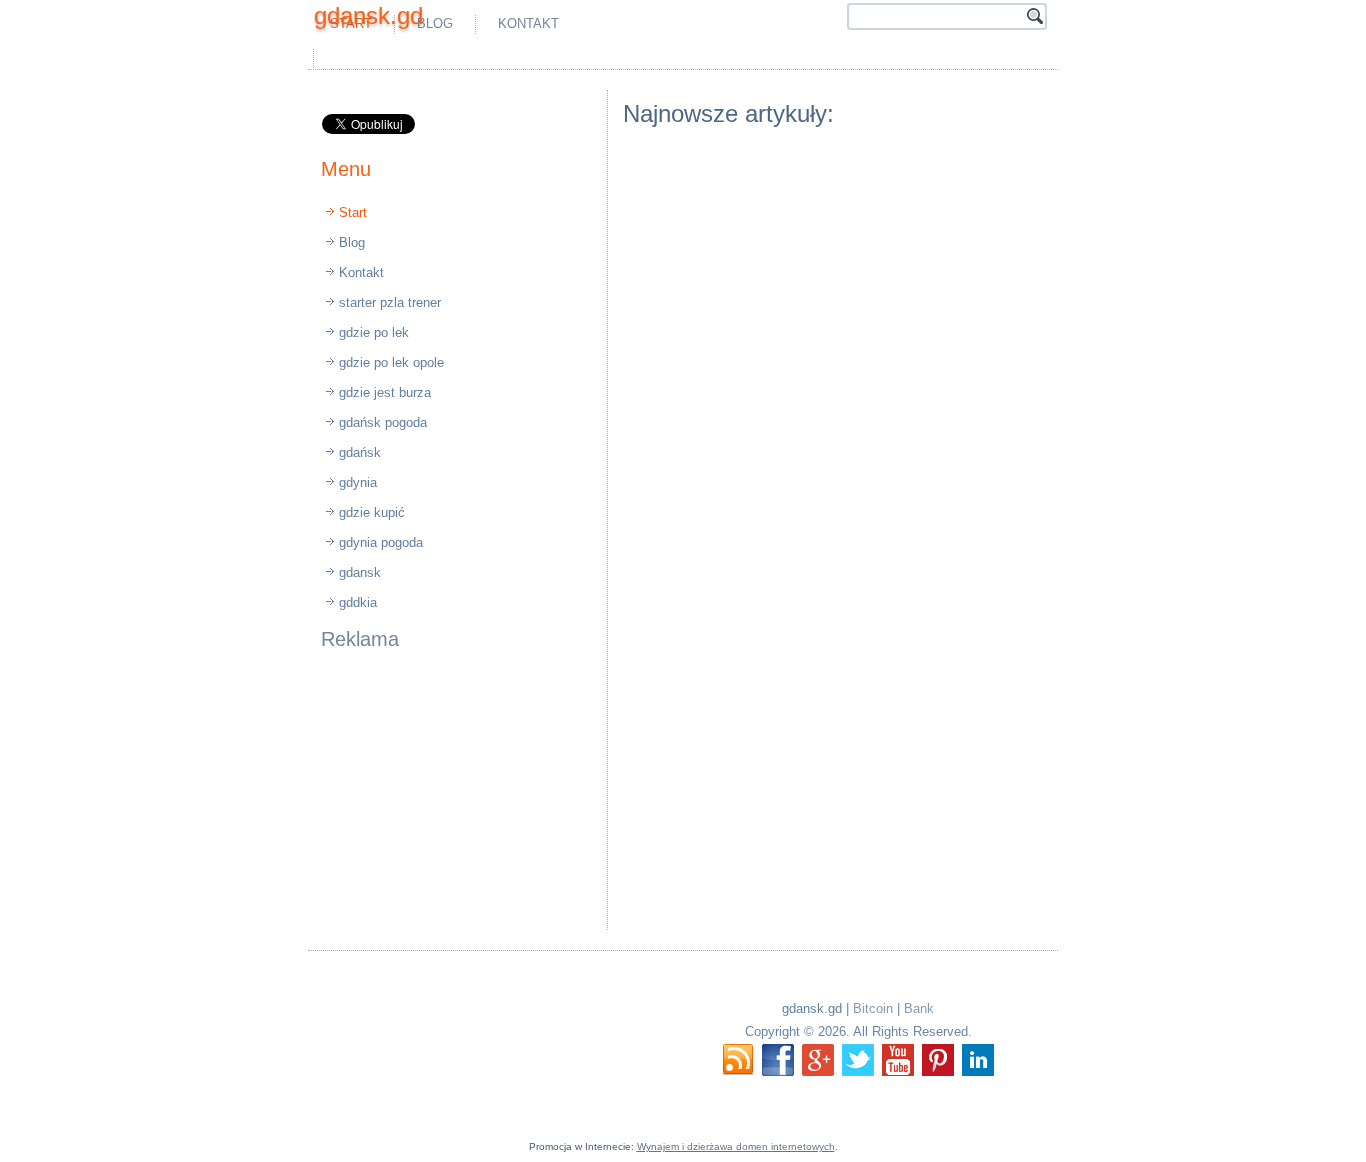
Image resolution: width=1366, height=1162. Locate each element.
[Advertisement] (553, 58)
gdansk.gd (368, 15)
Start (353, 212)
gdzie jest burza (385, 392)
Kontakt (528, 23)
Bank (919, 1008)
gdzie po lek (374, 332)
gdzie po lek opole (391, 362)
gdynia (358, 482)
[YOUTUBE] (898, 1060)
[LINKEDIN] (978, 1060)
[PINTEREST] (938, 1060)
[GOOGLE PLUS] (818, 1060)
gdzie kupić (372, 512)
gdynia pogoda (381, 542)
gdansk (360, 572)
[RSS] (738, 1060)
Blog (435, 23)
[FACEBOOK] (778, 1060)
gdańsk (360, 452)
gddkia (358, 602)
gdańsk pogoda (383, 422)
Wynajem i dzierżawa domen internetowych (736, 1146)
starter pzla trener (390, 302)
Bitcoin (873, 1008)
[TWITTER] (858, 1060)
